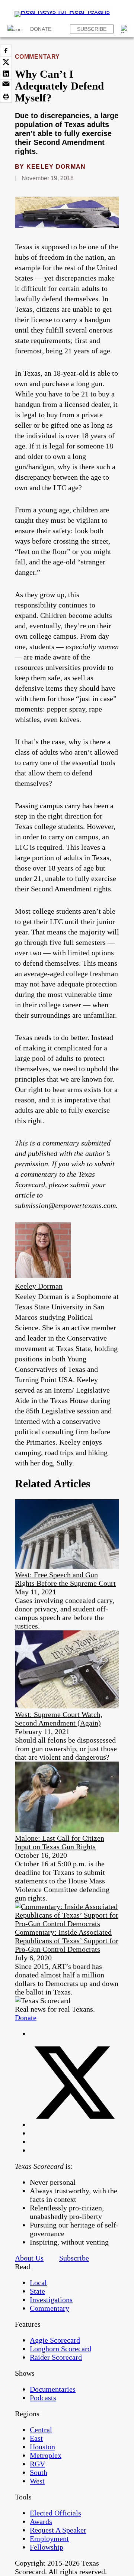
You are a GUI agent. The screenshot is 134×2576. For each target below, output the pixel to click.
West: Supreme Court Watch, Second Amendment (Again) (59, 1719)
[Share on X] (6, 62)
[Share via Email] (6, 85)
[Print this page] (6, 97)
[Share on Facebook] (6, 51)
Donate (41, 29)
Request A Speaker (58, 2530)
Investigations (51, 2300)
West (37, 2481)
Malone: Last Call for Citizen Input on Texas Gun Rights (60, 1842)
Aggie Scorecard (55, 2340)
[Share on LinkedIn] (6, 74)
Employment (49, 2538)
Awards (41, 2521)
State (37, 2291)
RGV (37, 2464)
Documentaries (53, 2389)
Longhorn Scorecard (60, 2349)
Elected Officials (55, 2513)
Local (38, 2282)
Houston (42, 2447)
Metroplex (46, 2455)
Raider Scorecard (56, 2357)
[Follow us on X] (74, 2125)
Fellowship (47, 2547)
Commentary (37, 57)
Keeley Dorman (56, 167)
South (39, 2472)
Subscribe (92, 29)
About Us (29, 2258)
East (36, 2438)
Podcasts (43, 2398)
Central (41, 2430)
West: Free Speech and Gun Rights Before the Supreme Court (65, 1579)
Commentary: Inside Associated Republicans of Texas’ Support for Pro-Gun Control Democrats (67, 1941)
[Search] (125, 29)
